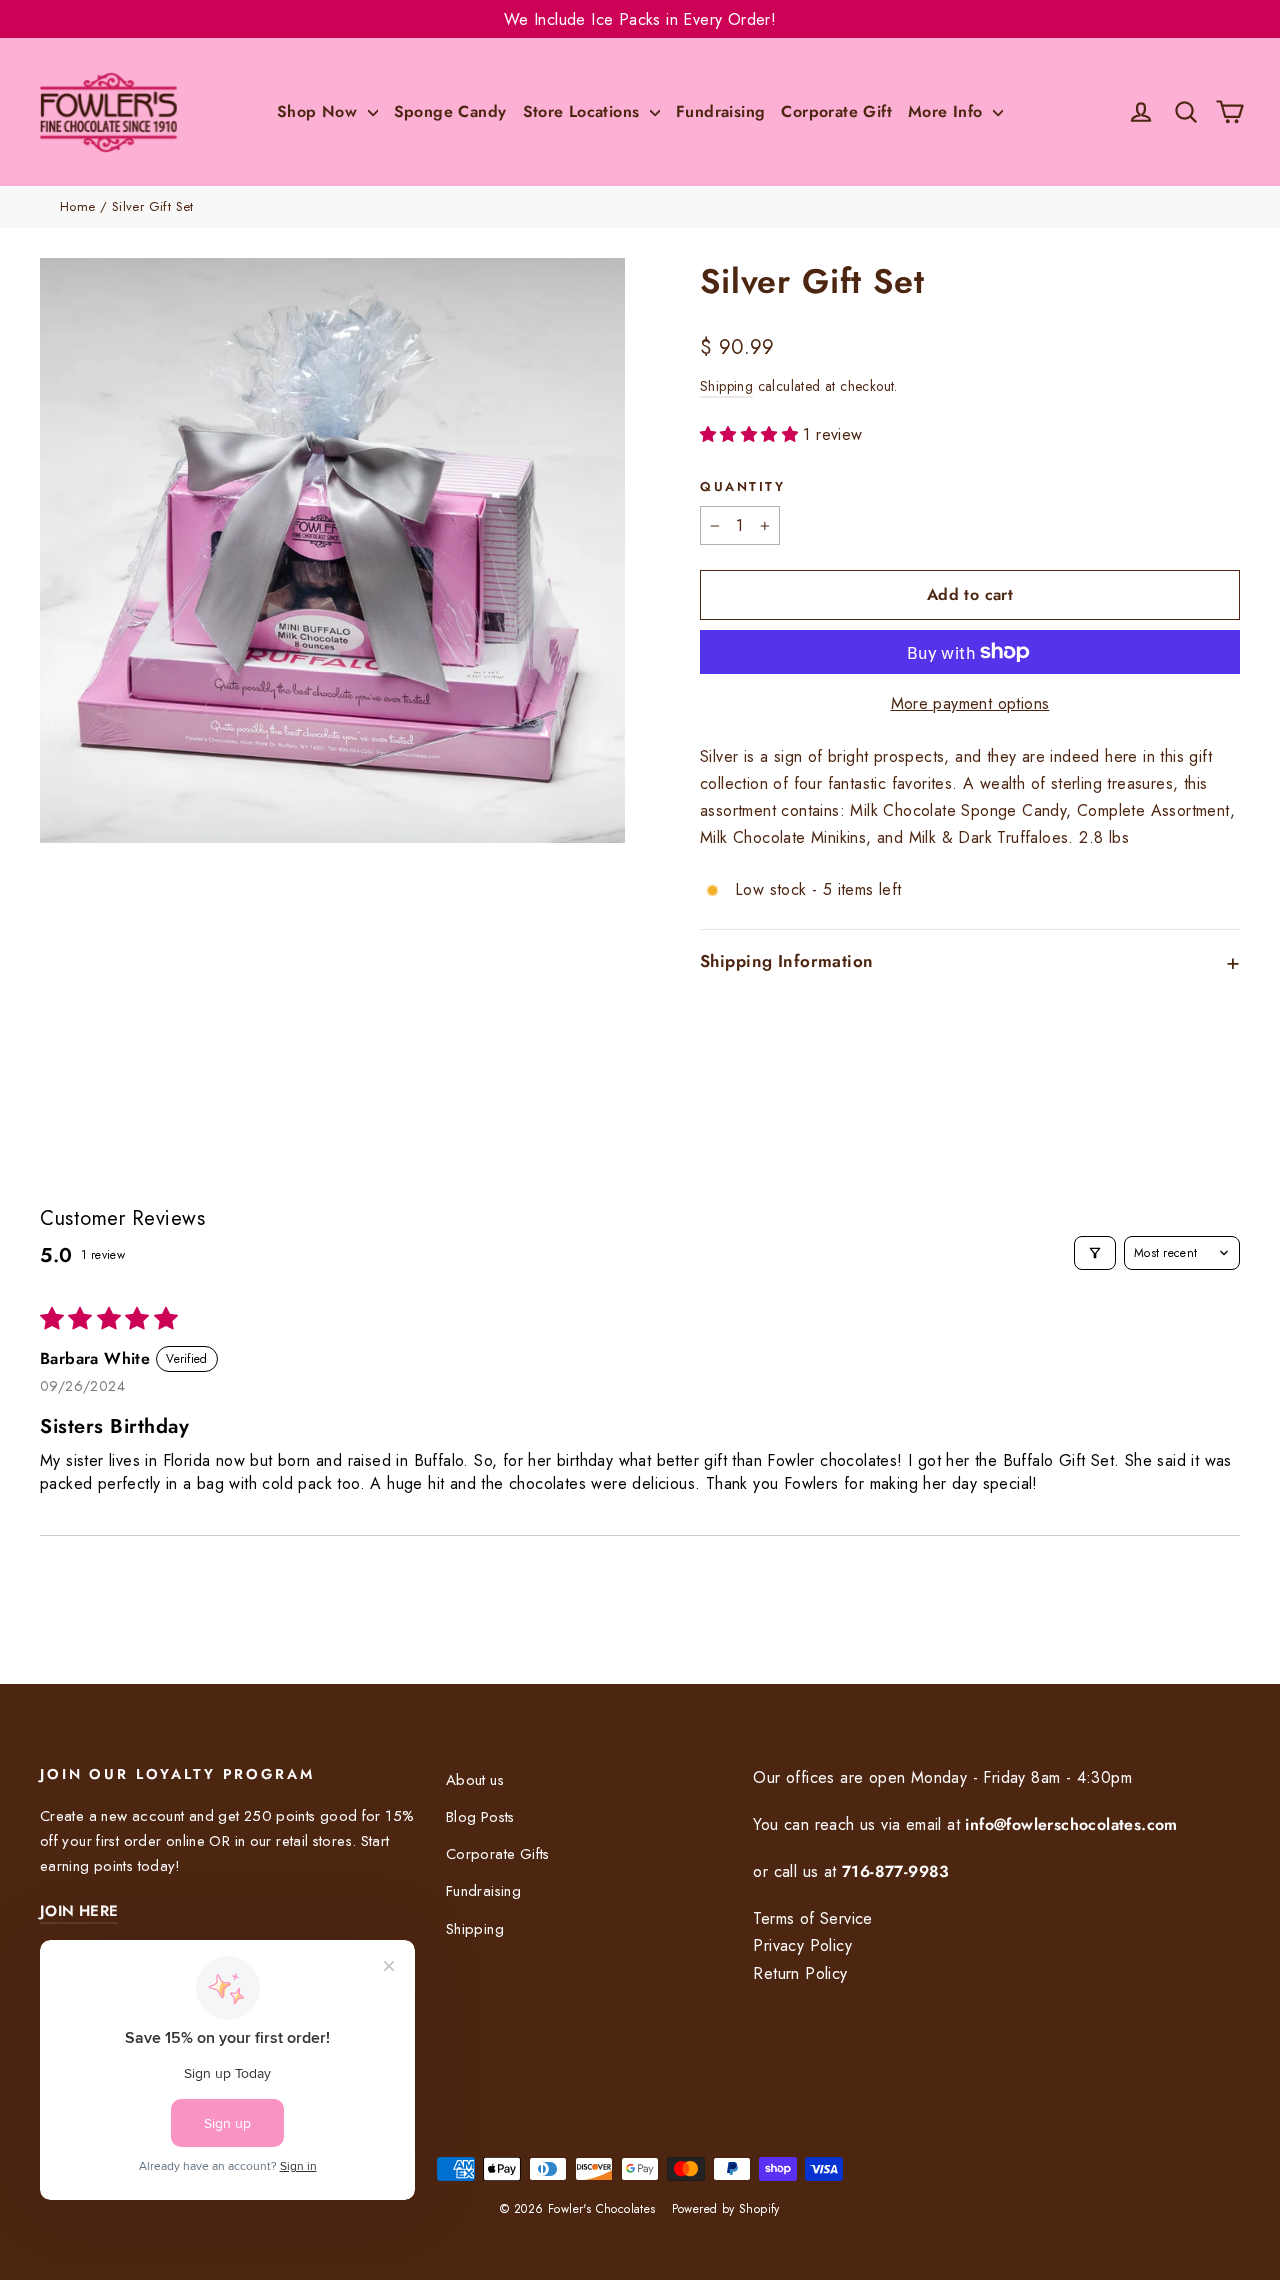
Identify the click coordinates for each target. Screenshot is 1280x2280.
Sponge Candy (450, 111)
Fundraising (720, 111)
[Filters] (1095, 1253)
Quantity (742, 487)
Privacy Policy (802, 1945)
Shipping (726, 386)
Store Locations (584, 111)
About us (475, 1780)
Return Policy (800, 1973)
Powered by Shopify (726, 2209)
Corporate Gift (836, 111)
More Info (948, 111)
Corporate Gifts (498, 1854)
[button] (751, 434)
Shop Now (320, 111)
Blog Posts (480, 1817)
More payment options (970, 703)
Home (78, 206)
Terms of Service (812, 1918)
